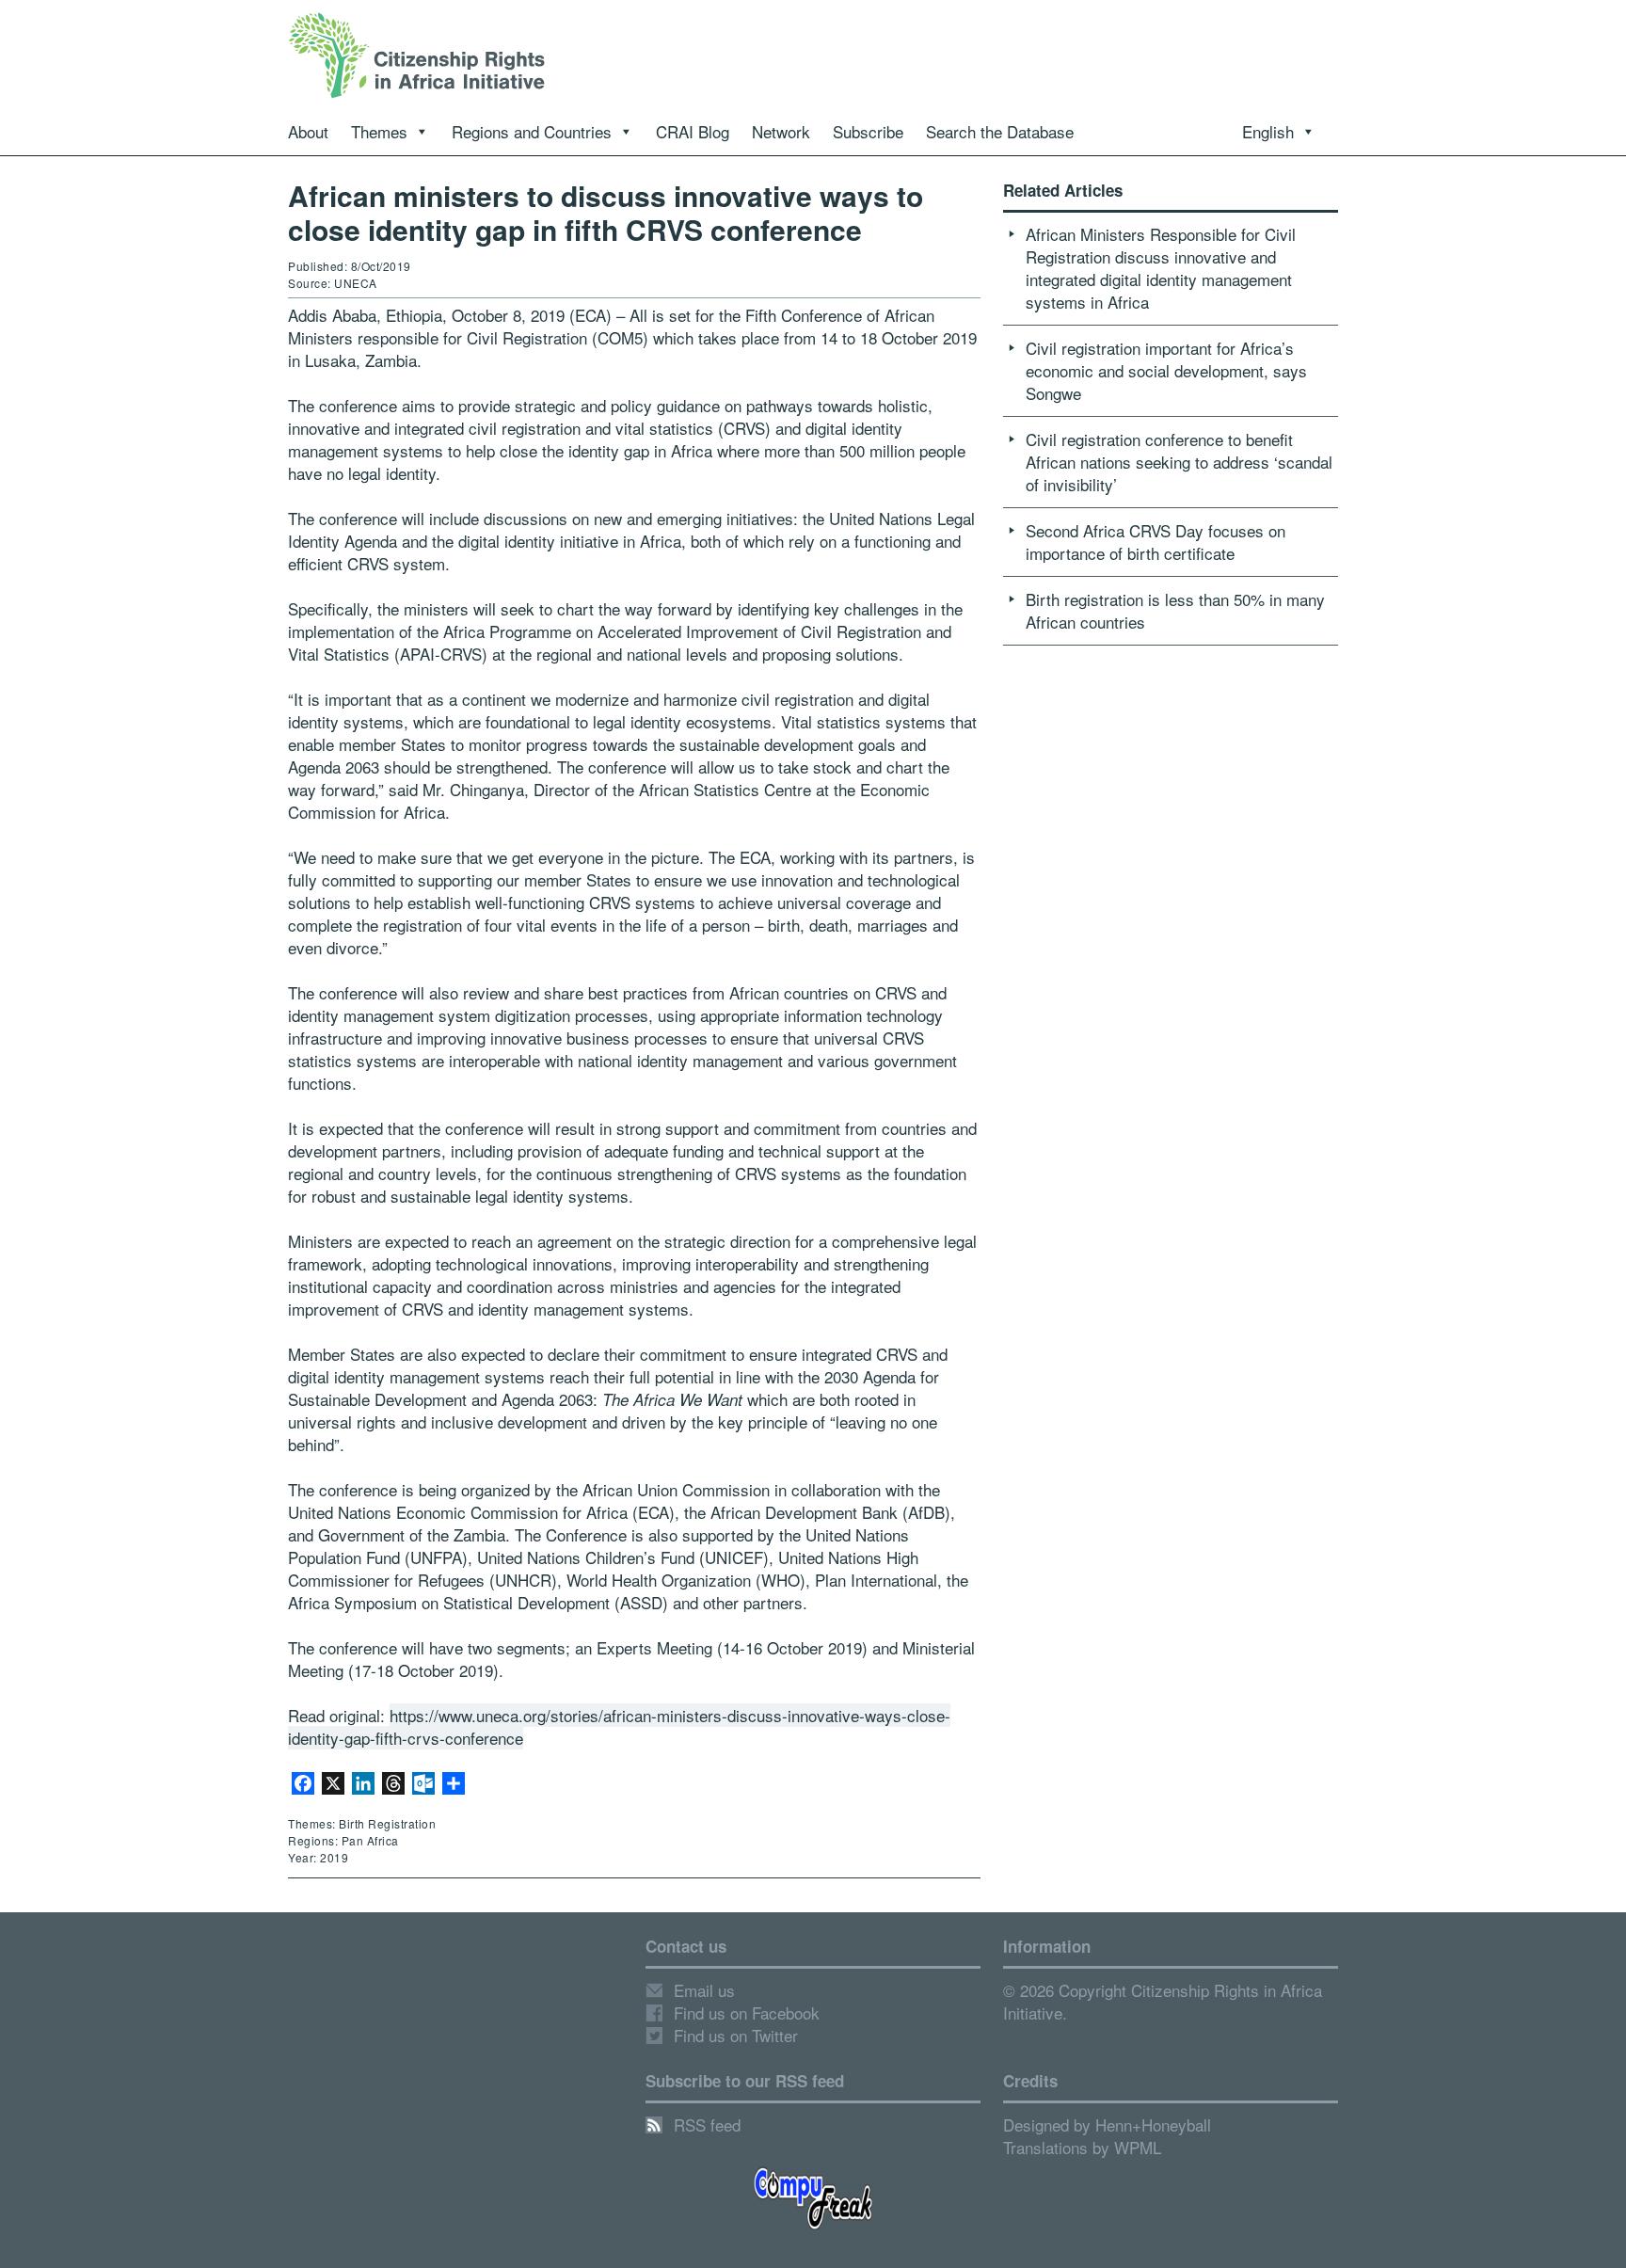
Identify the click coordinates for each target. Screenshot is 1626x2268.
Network (781, 131)
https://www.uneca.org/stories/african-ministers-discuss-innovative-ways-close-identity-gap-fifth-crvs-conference (619, 1726)
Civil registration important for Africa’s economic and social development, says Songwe (1166, 370)
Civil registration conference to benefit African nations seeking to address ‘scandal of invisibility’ (1179, 462)
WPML (1138, 2147)
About (308, 131)
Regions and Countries (532, 131)
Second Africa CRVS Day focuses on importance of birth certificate (1156, 542)
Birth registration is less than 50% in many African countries (1175, 610)
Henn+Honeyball (1153, 2124)
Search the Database (1000, 131)
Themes (379, 131)
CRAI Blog (693, 131)
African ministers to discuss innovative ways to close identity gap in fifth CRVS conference (606, 212)
